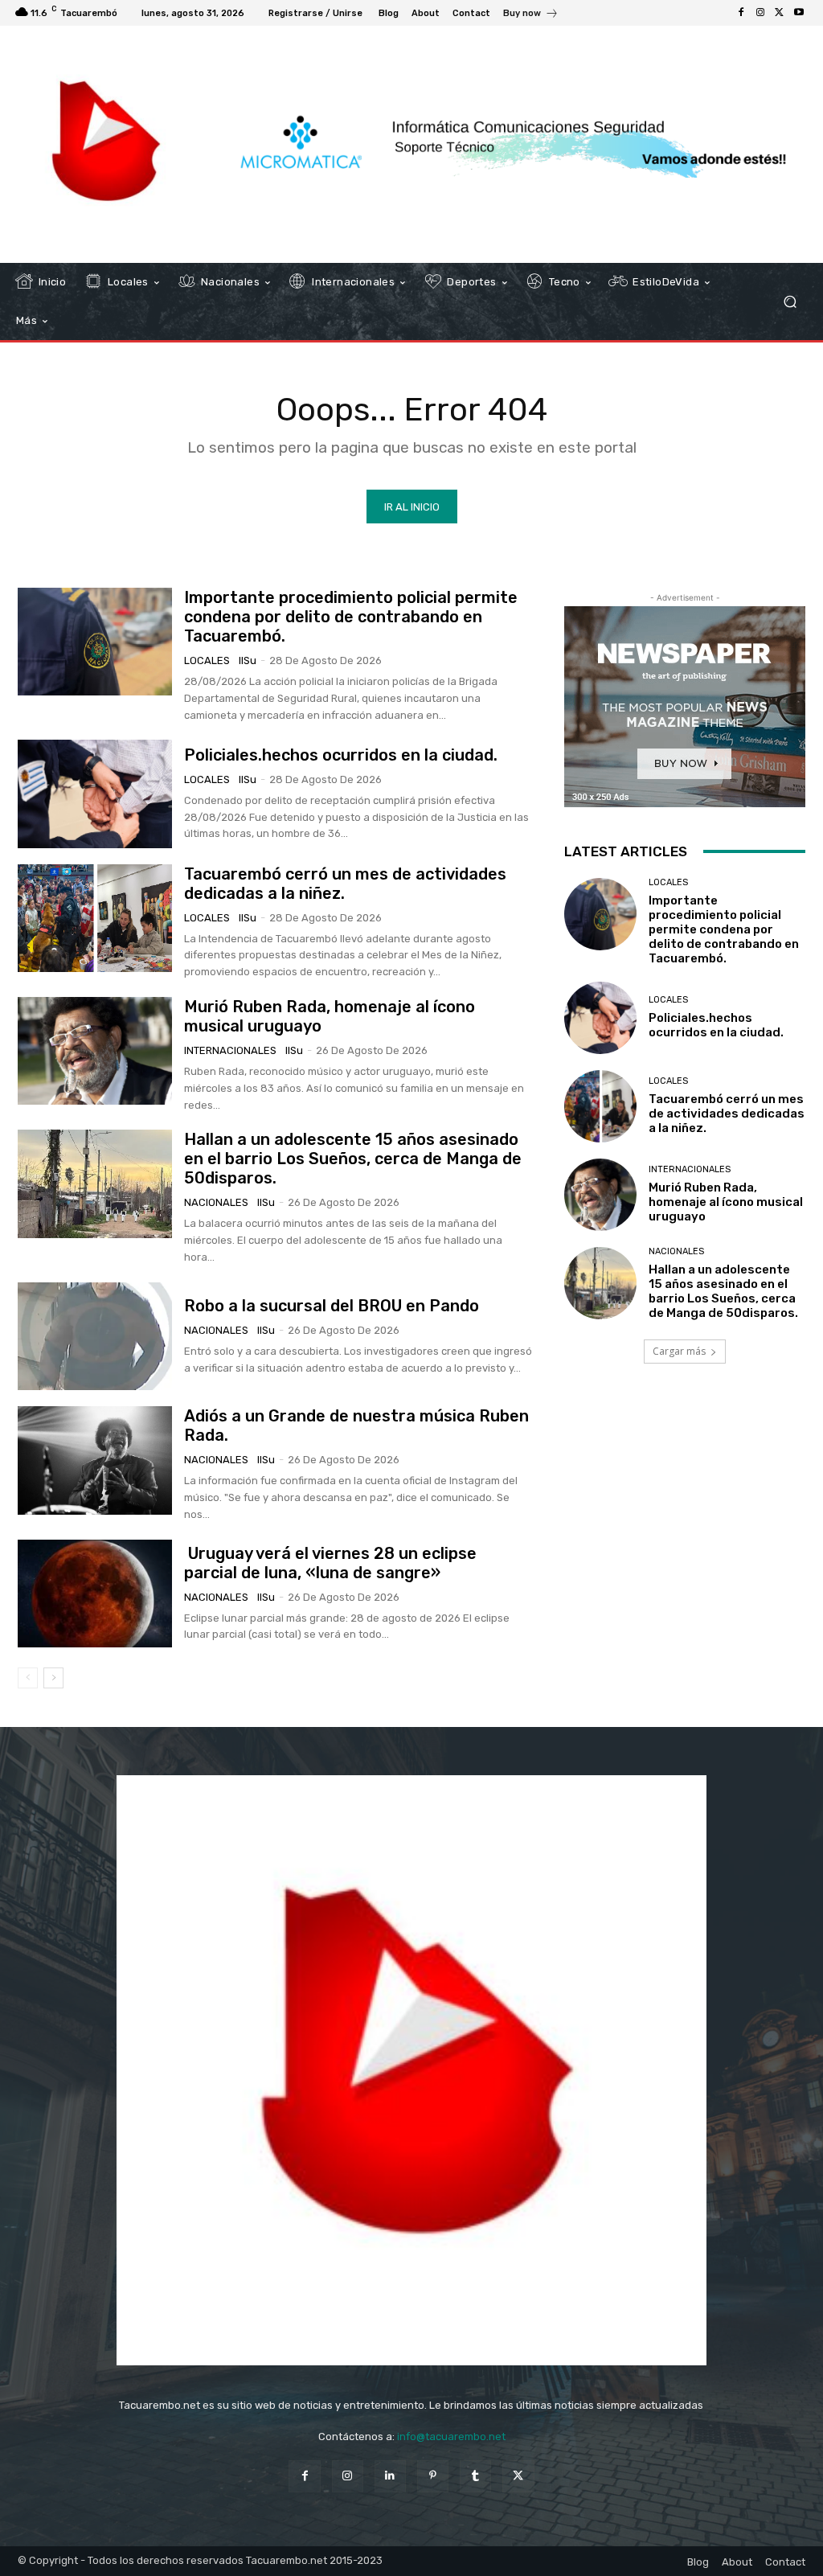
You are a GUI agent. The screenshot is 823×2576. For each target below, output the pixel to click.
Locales (207, 660)
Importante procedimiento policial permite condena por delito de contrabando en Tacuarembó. (351, 617)
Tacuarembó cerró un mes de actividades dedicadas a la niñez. (727, 1114)
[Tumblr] (475, 2476)
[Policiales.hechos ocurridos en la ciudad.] (95, 794)
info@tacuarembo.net (451, 2437)
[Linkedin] (390, 2476)
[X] (780, 13)
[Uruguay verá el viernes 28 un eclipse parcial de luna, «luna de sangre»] (95, 1594)
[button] (790, 302)
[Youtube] (799, 13)
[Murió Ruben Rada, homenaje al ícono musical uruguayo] (95, 1051)
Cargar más (679, 1351)
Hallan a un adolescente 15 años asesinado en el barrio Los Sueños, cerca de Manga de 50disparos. (353, 1159)
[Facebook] (741, 13)
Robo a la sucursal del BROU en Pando (332, 1306)
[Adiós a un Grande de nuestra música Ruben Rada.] (95, 1460)
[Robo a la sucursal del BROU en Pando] (95, 1336)
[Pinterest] (433, 2476)
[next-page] (53, 1678)
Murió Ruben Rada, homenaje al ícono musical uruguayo (726, 1202)
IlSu (248, 660)
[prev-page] (28, 1678)
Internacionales (230, 1050)
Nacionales (216, 1202)
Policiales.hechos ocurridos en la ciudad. (341, 755)
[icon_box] (531, 15)
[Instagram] (760, 13)
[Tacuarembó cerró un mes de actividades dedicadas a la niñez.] (95, 918)
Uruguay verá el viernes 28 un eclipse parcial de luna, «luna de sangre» (330, 1563)
